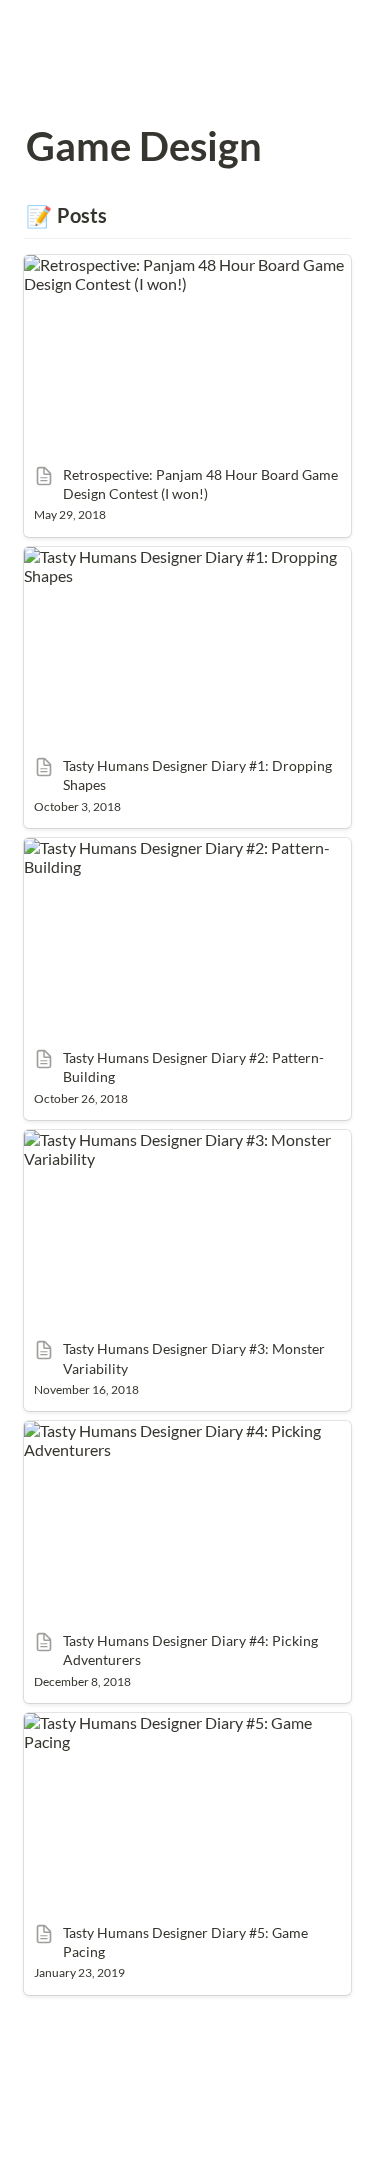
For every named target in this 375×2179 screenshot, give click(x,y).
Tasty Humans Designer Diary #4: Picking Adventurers (164, 1440)
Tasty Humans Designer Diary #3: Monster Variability (169, 1149)
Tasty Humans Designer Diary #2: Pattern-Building (169, 857)
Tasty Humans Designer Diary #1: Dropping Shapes (172, 566)
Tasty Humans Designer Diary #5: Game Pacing (184, 1722)
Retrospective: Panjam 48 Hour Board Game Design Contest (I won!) (176, 274)
